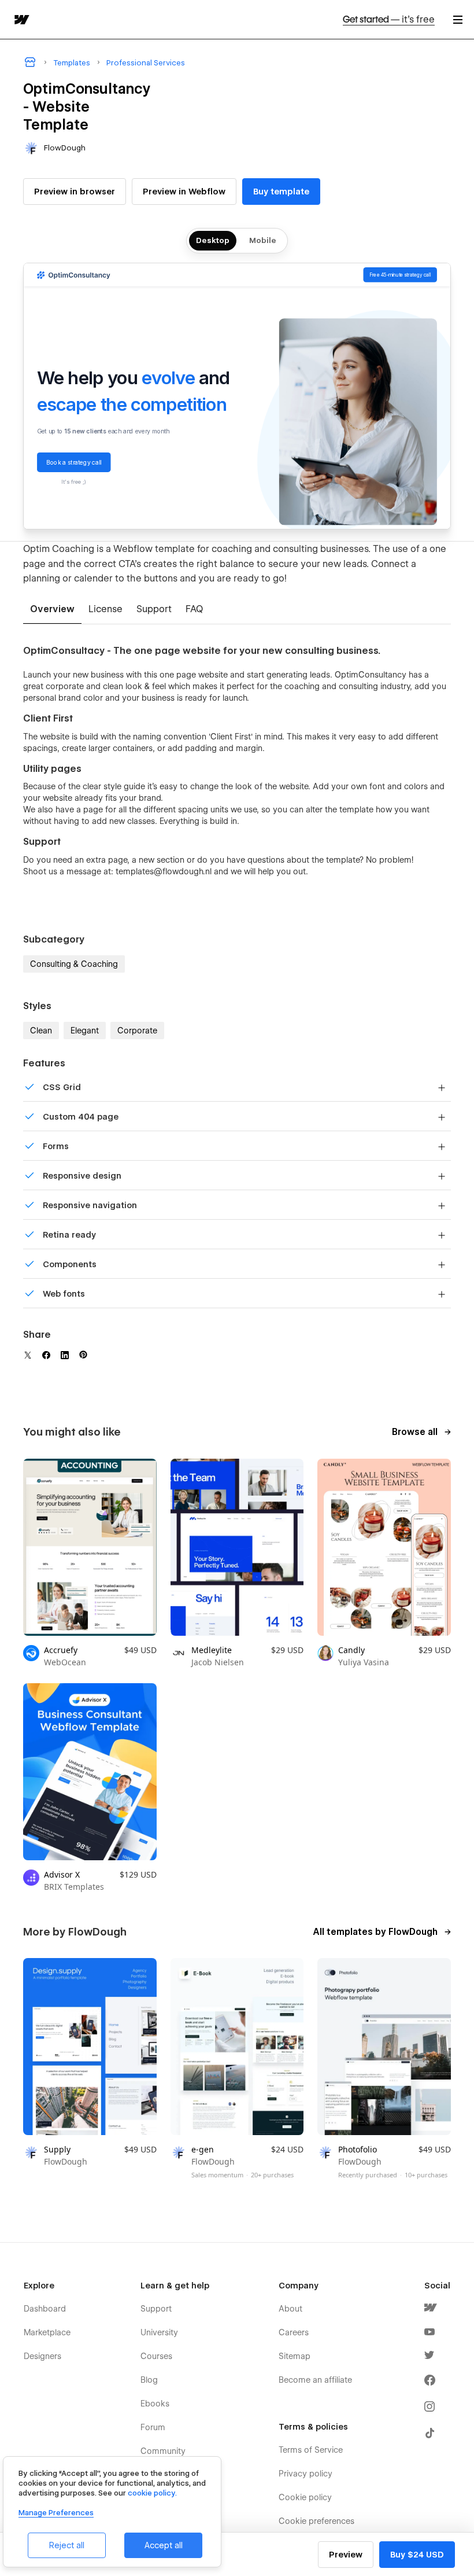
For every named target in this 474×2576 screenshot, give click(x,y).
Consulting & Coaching (74, 964)
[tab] (52, 610)
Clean (41, 1031)
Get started (389, 19)
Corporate (137, 1031)
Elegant (85, 1031)
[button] (458, 19)
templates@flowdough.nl (164, 871)
